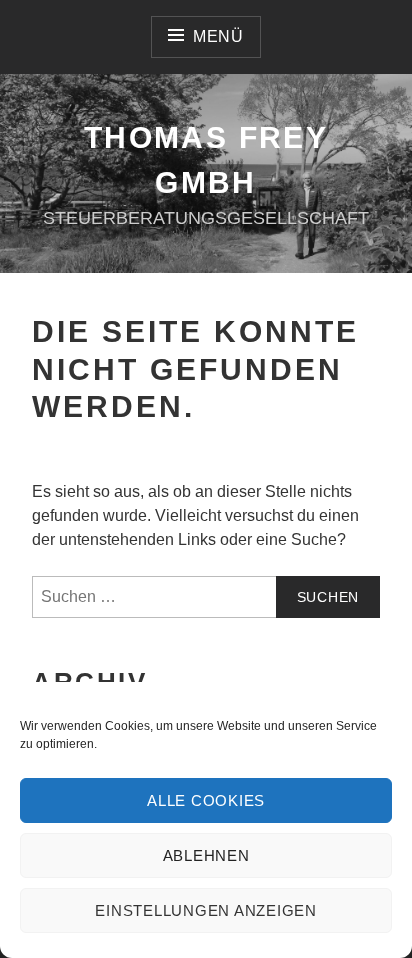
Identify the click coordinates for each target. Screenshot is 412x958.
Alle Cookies (206, 800)
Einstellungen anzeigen (206, 910)
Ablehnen (206, 855)
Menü (218, 36)
